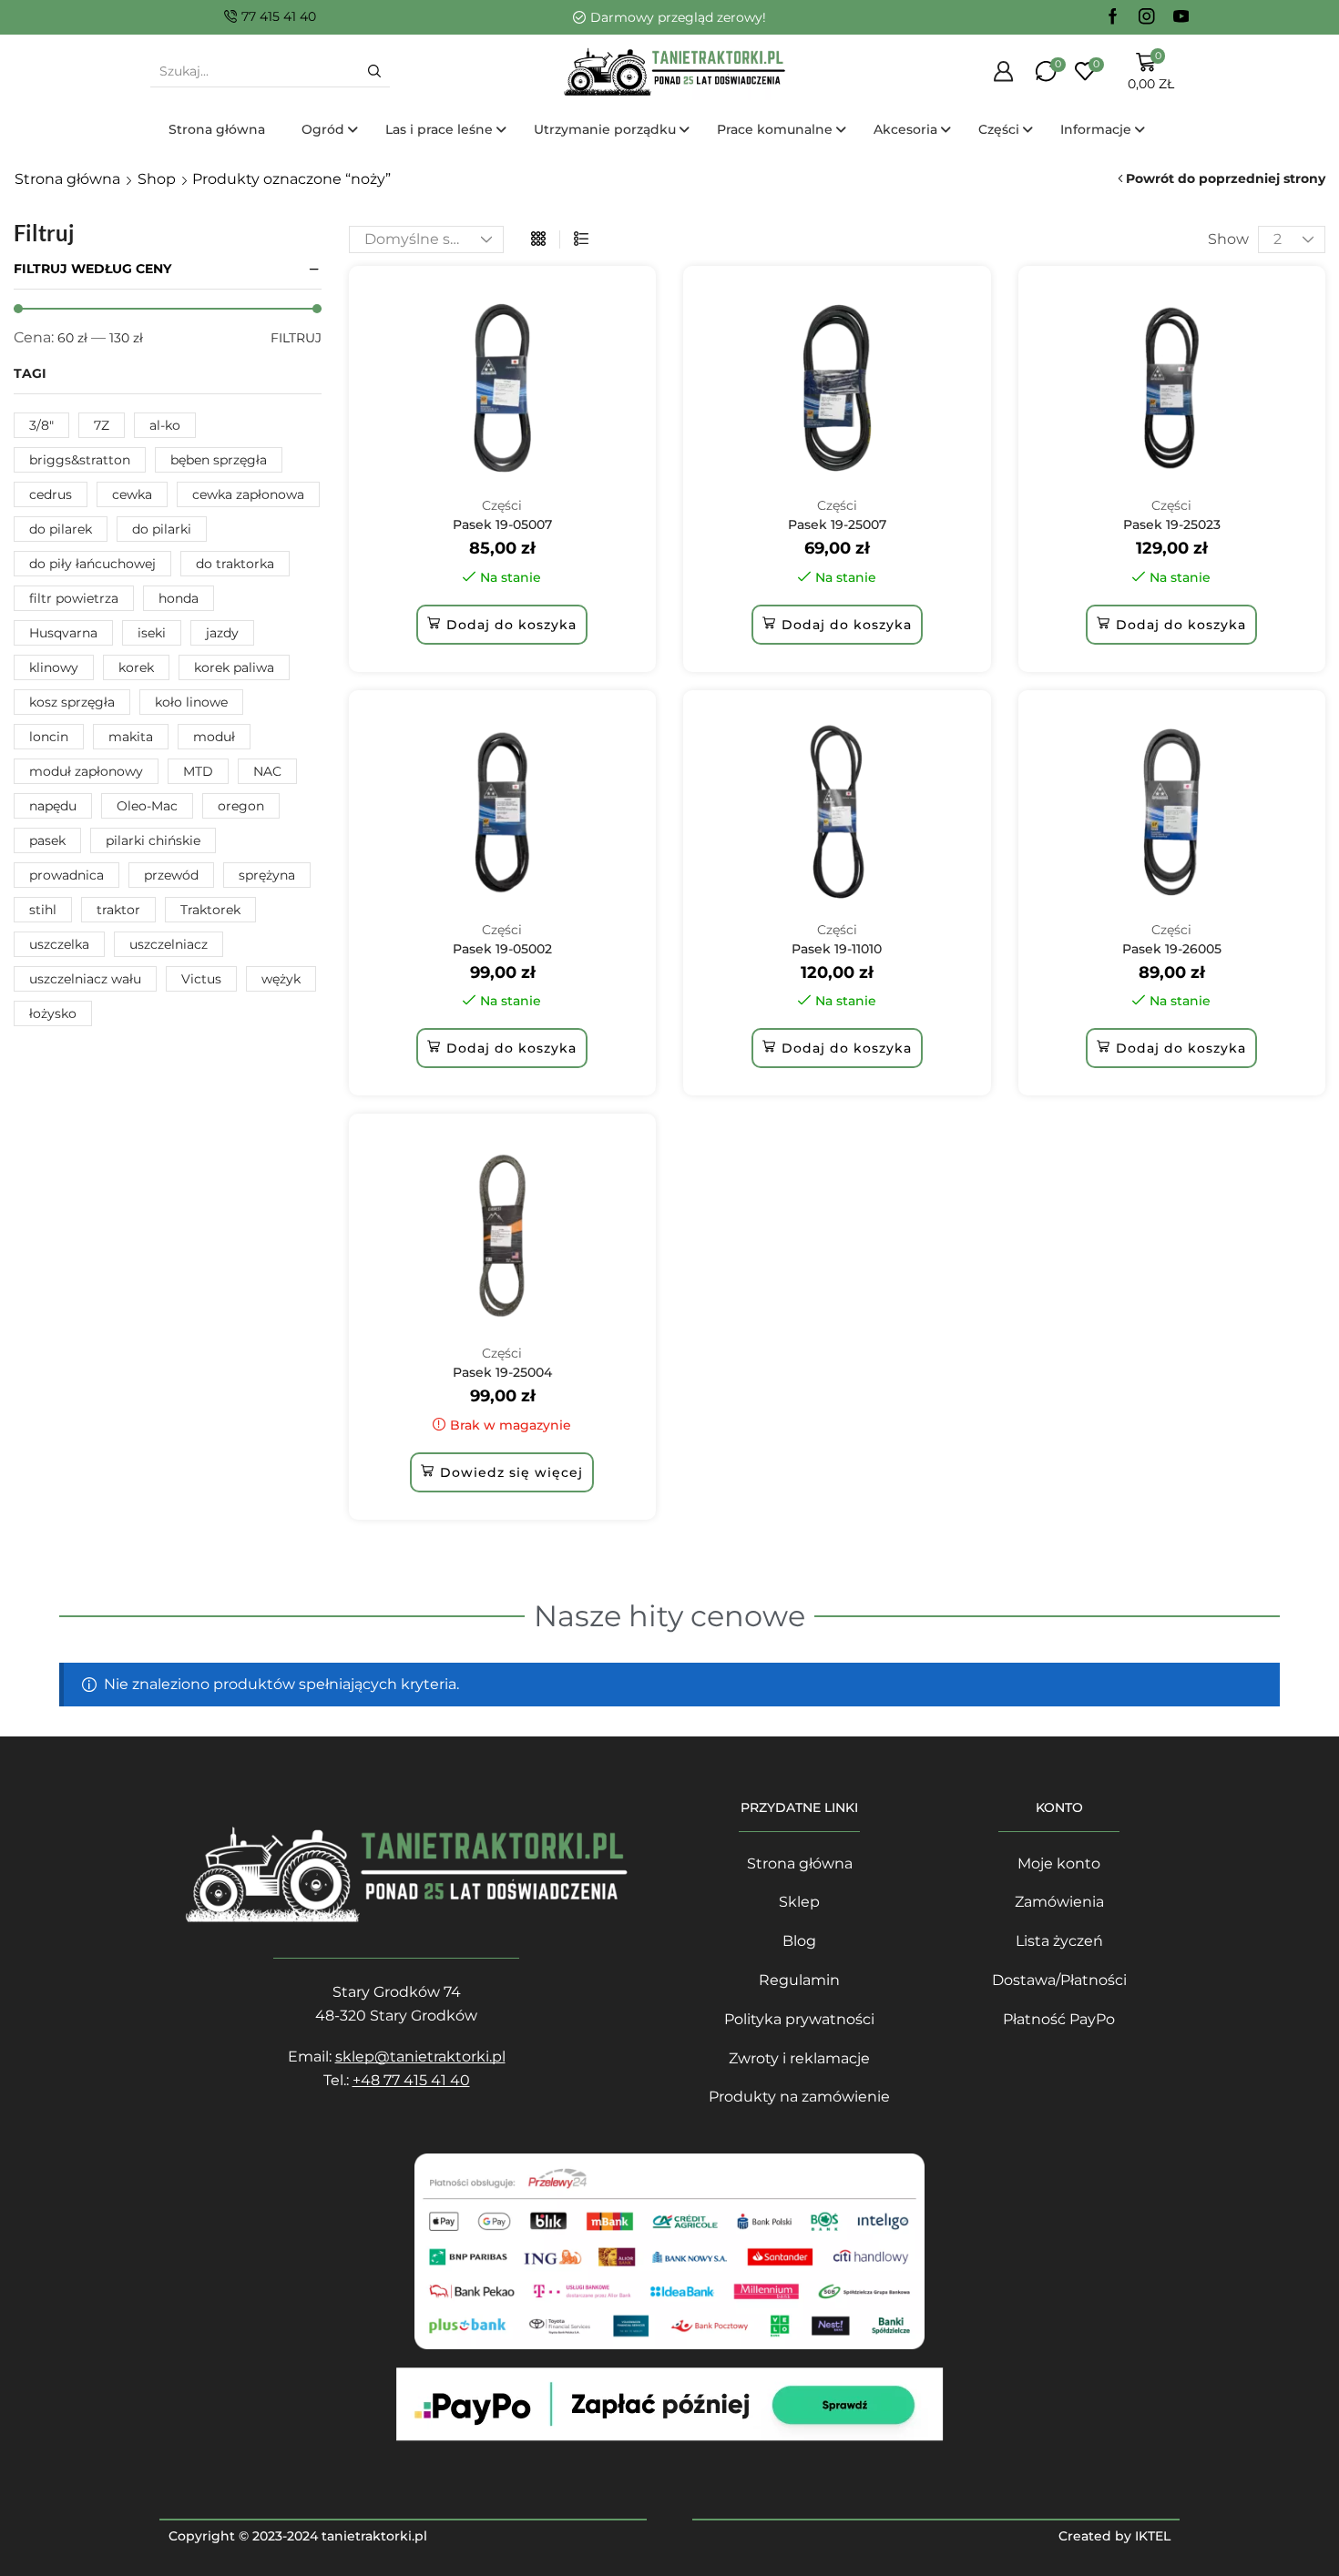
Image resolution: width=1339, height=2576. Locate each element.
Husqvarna (63, 633)
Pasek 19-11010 (837, 949)
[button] (502, 625)
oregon (241, 806)
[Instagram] (1147, 17)
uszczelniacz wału (85, 979)
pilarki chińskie (153, 840)
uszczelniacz (169, 944)
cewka (132, 494)
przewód (171, 875)
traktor (118, 910)
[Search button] (374, 71)
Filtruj (296, 338)
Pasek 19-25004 (502, 1372)
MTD (198, 771)
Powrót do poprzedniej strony (1226, 178)
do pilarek (61, 529)
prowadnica (66, 875)
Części (502, 505)
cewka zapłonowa (248, 494)
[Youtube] (1181, 17)
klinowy (54, 667)
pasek (47, 840)
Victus (201, 979)
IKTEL (1153, 2536)
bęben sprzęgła (219, 460)
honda (179, 598)
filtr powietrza (74, 598)
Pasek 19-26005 (1172, 949)
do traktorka (235, 564)
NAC (267, 771)
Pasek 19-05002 (502, 949)
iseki (152, 633)
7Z (102, 425)
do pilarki (162, 529)
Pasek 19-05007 (502, 524)
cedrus (51, 494)
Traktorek (210, 910)
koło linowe (191, 702)
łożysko (53, 1013)
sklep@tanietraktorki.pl (420, 2057)
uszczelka (59, 944)
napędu (53, 806)
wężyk (281, 979)
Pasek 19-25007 (837, 524)
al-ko (165, 425)
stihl (43, 910)
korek (136, 667)
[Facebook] (1113, 17)
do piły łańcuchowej (92, 564)
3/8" (41, 425)
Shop (157, 179)
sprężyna (267, 875)
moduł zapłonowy (86, 771)
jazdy (222, 633)
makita (131, 737)
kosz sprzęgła (72, 702)
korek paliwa (234, 667)
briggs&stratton (80, 460)
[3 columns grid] (538, 239)
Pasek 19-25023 (1172, 524)
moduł (214, 737)
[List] (581, 239)
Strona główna (67, 179)
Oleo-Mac (147, 806)
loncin (49, 737)
